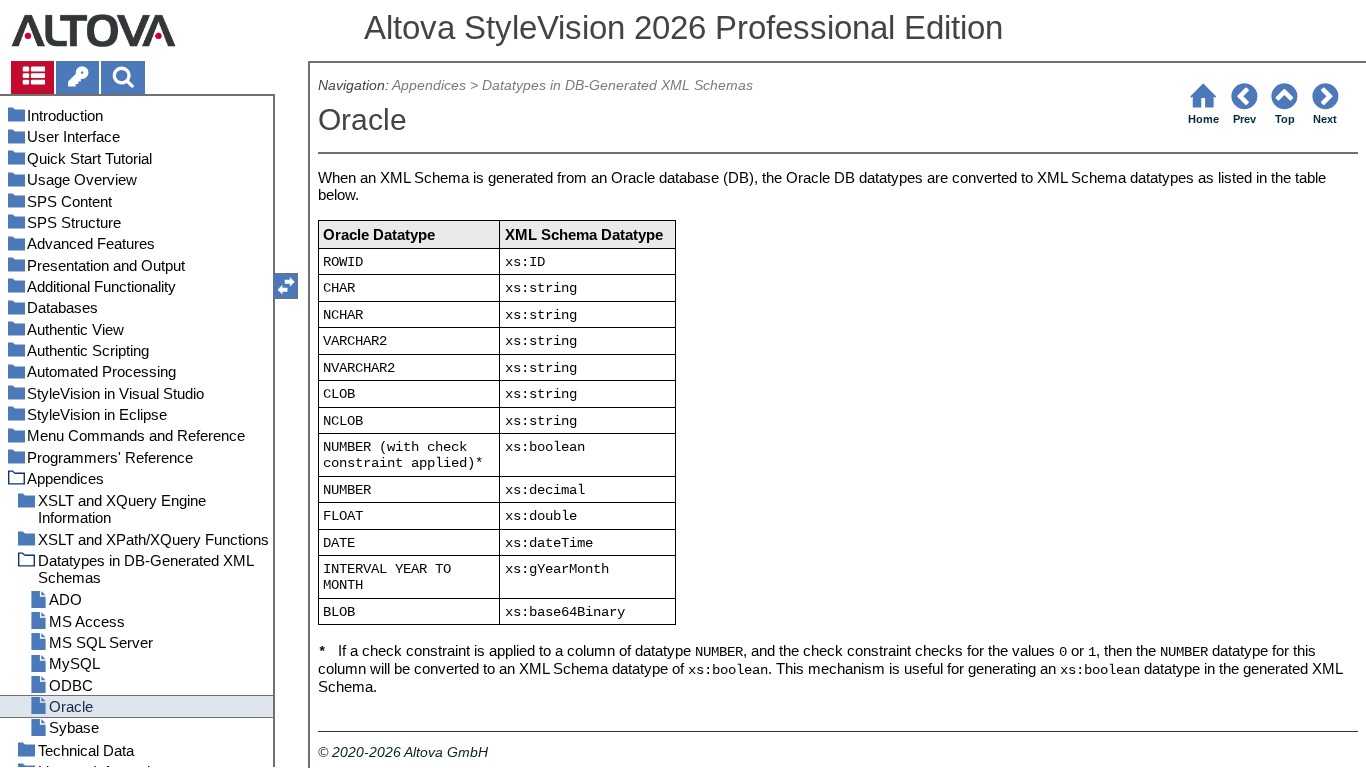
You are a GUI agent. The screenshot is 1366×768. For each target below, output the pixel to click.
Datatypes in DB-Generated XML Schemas (617, 85)
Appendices (429, 85)
